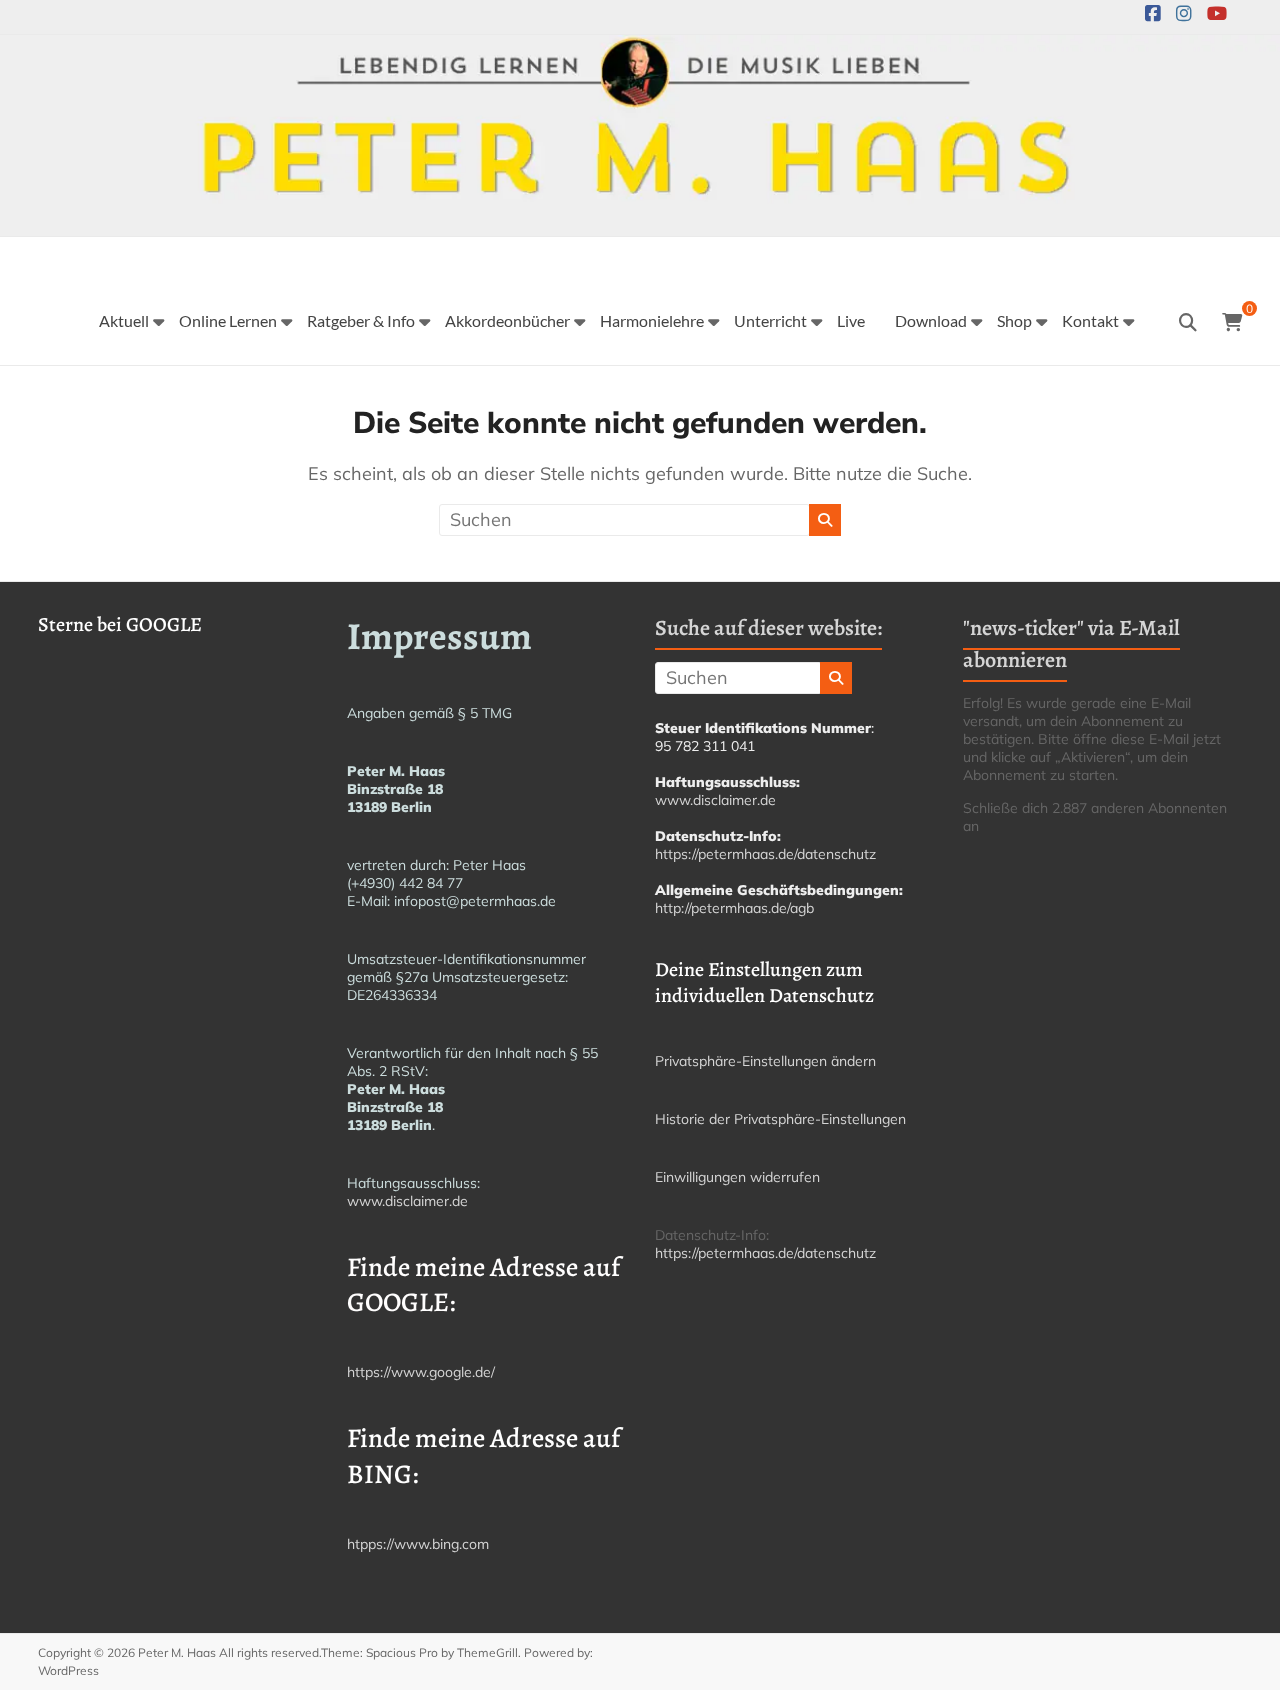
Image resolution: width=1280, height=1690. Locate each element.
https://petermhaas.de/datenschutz (765, 854)
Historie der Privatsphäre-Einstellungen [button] (780, 1119)
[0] (1232, 323)
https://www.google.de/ (421, 1372)
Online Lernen (228, 320)
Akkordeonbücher (507, 320)
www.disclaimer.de (407, 1201)
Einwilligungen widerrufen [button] (737, 1177)
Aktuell (124, 320)
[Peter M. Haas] (640, 48)
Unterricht (770, 320)
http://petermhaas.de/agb (734, 908)
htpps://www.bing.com (418, 1544)
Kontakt (1090, 320)
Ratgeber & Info (361, 320)
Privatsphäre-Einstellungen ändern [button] (765, 1061)
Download (931, 320)
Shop (1014, 320)
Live (851, 320)
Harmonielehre (652, 320)
